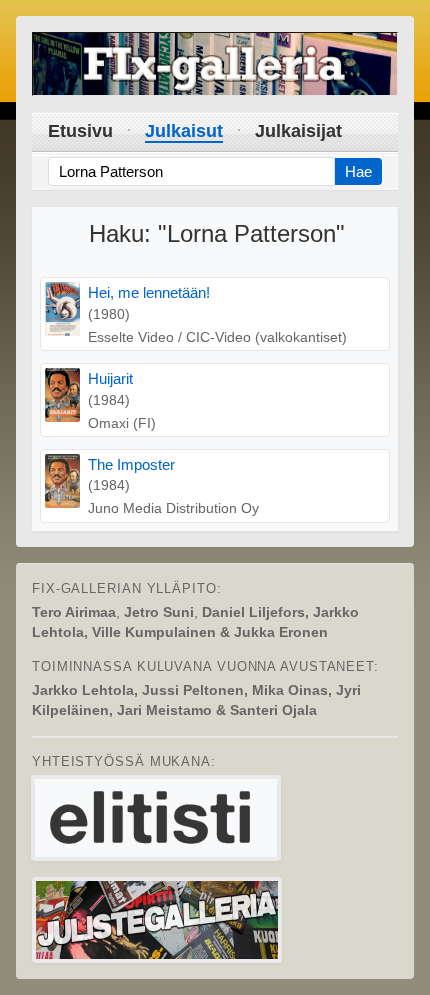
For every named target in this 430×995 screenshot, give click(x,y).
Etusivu (80, 131)
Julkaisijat (298, 131)
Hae (358, 171)
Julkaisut (184, 131)
